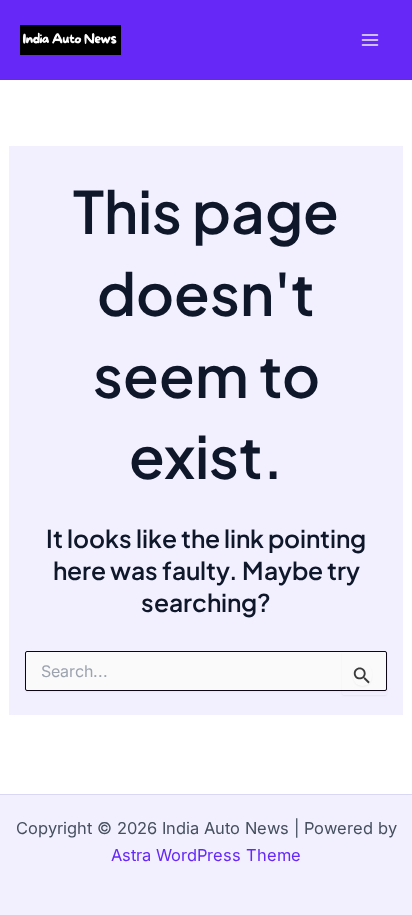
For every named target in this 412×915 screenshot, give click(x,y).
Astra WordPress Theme (206, 855)
